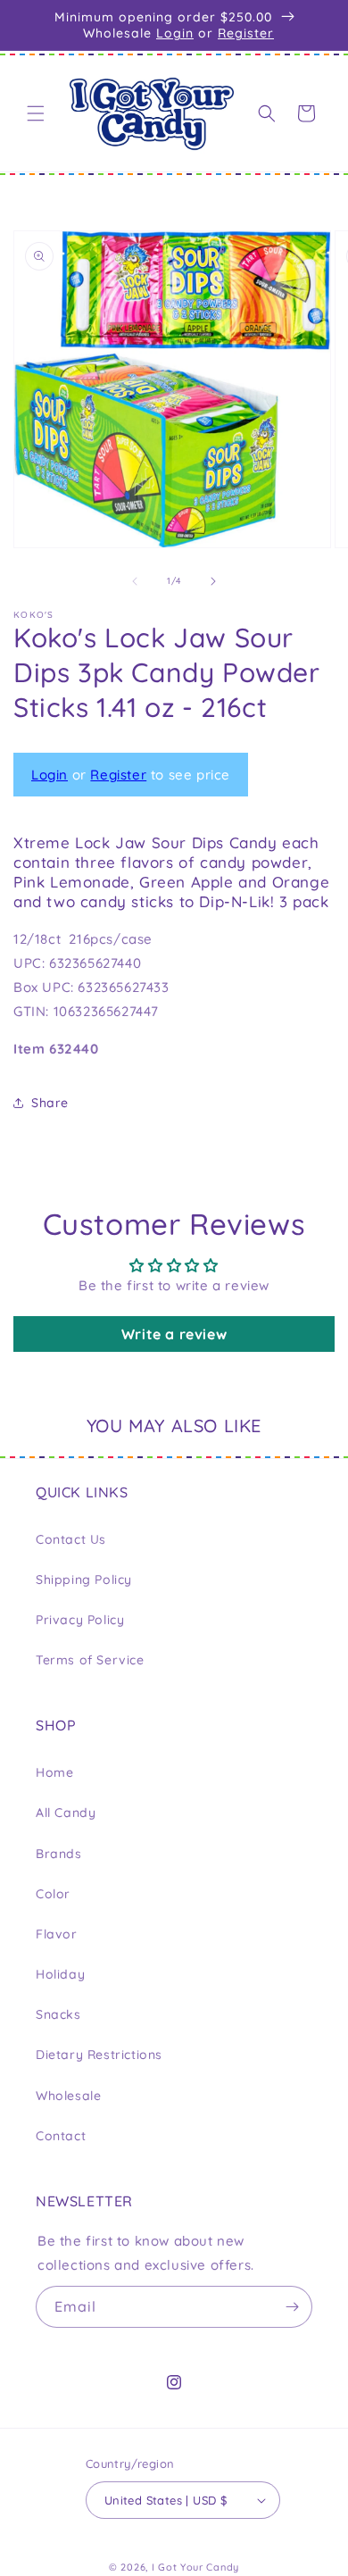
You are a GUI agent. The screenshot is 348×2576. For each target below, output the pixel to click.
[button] (36, 113)
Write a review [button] (174, 1334)
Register (246, 33)
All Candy (66, 1813)
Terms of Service (90, 1660)
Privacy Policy (80, 1620)
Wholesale (68, 2096)
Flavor (57, 1934)
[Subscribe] (292, 2307)
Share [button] (50, 1103)
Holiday (60, 1974)
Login (175, 33)
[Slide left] (135, 581)
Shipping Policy (84, 1580)
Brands (59, 1854)
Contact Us (71, 1539)
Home (54, 1772)
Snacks (58, 2014)
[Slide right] (213, 581)
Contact (61, 2136)
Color (53, 1894)
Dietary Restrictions (99, 2055)
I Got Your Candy (195, 2567)
